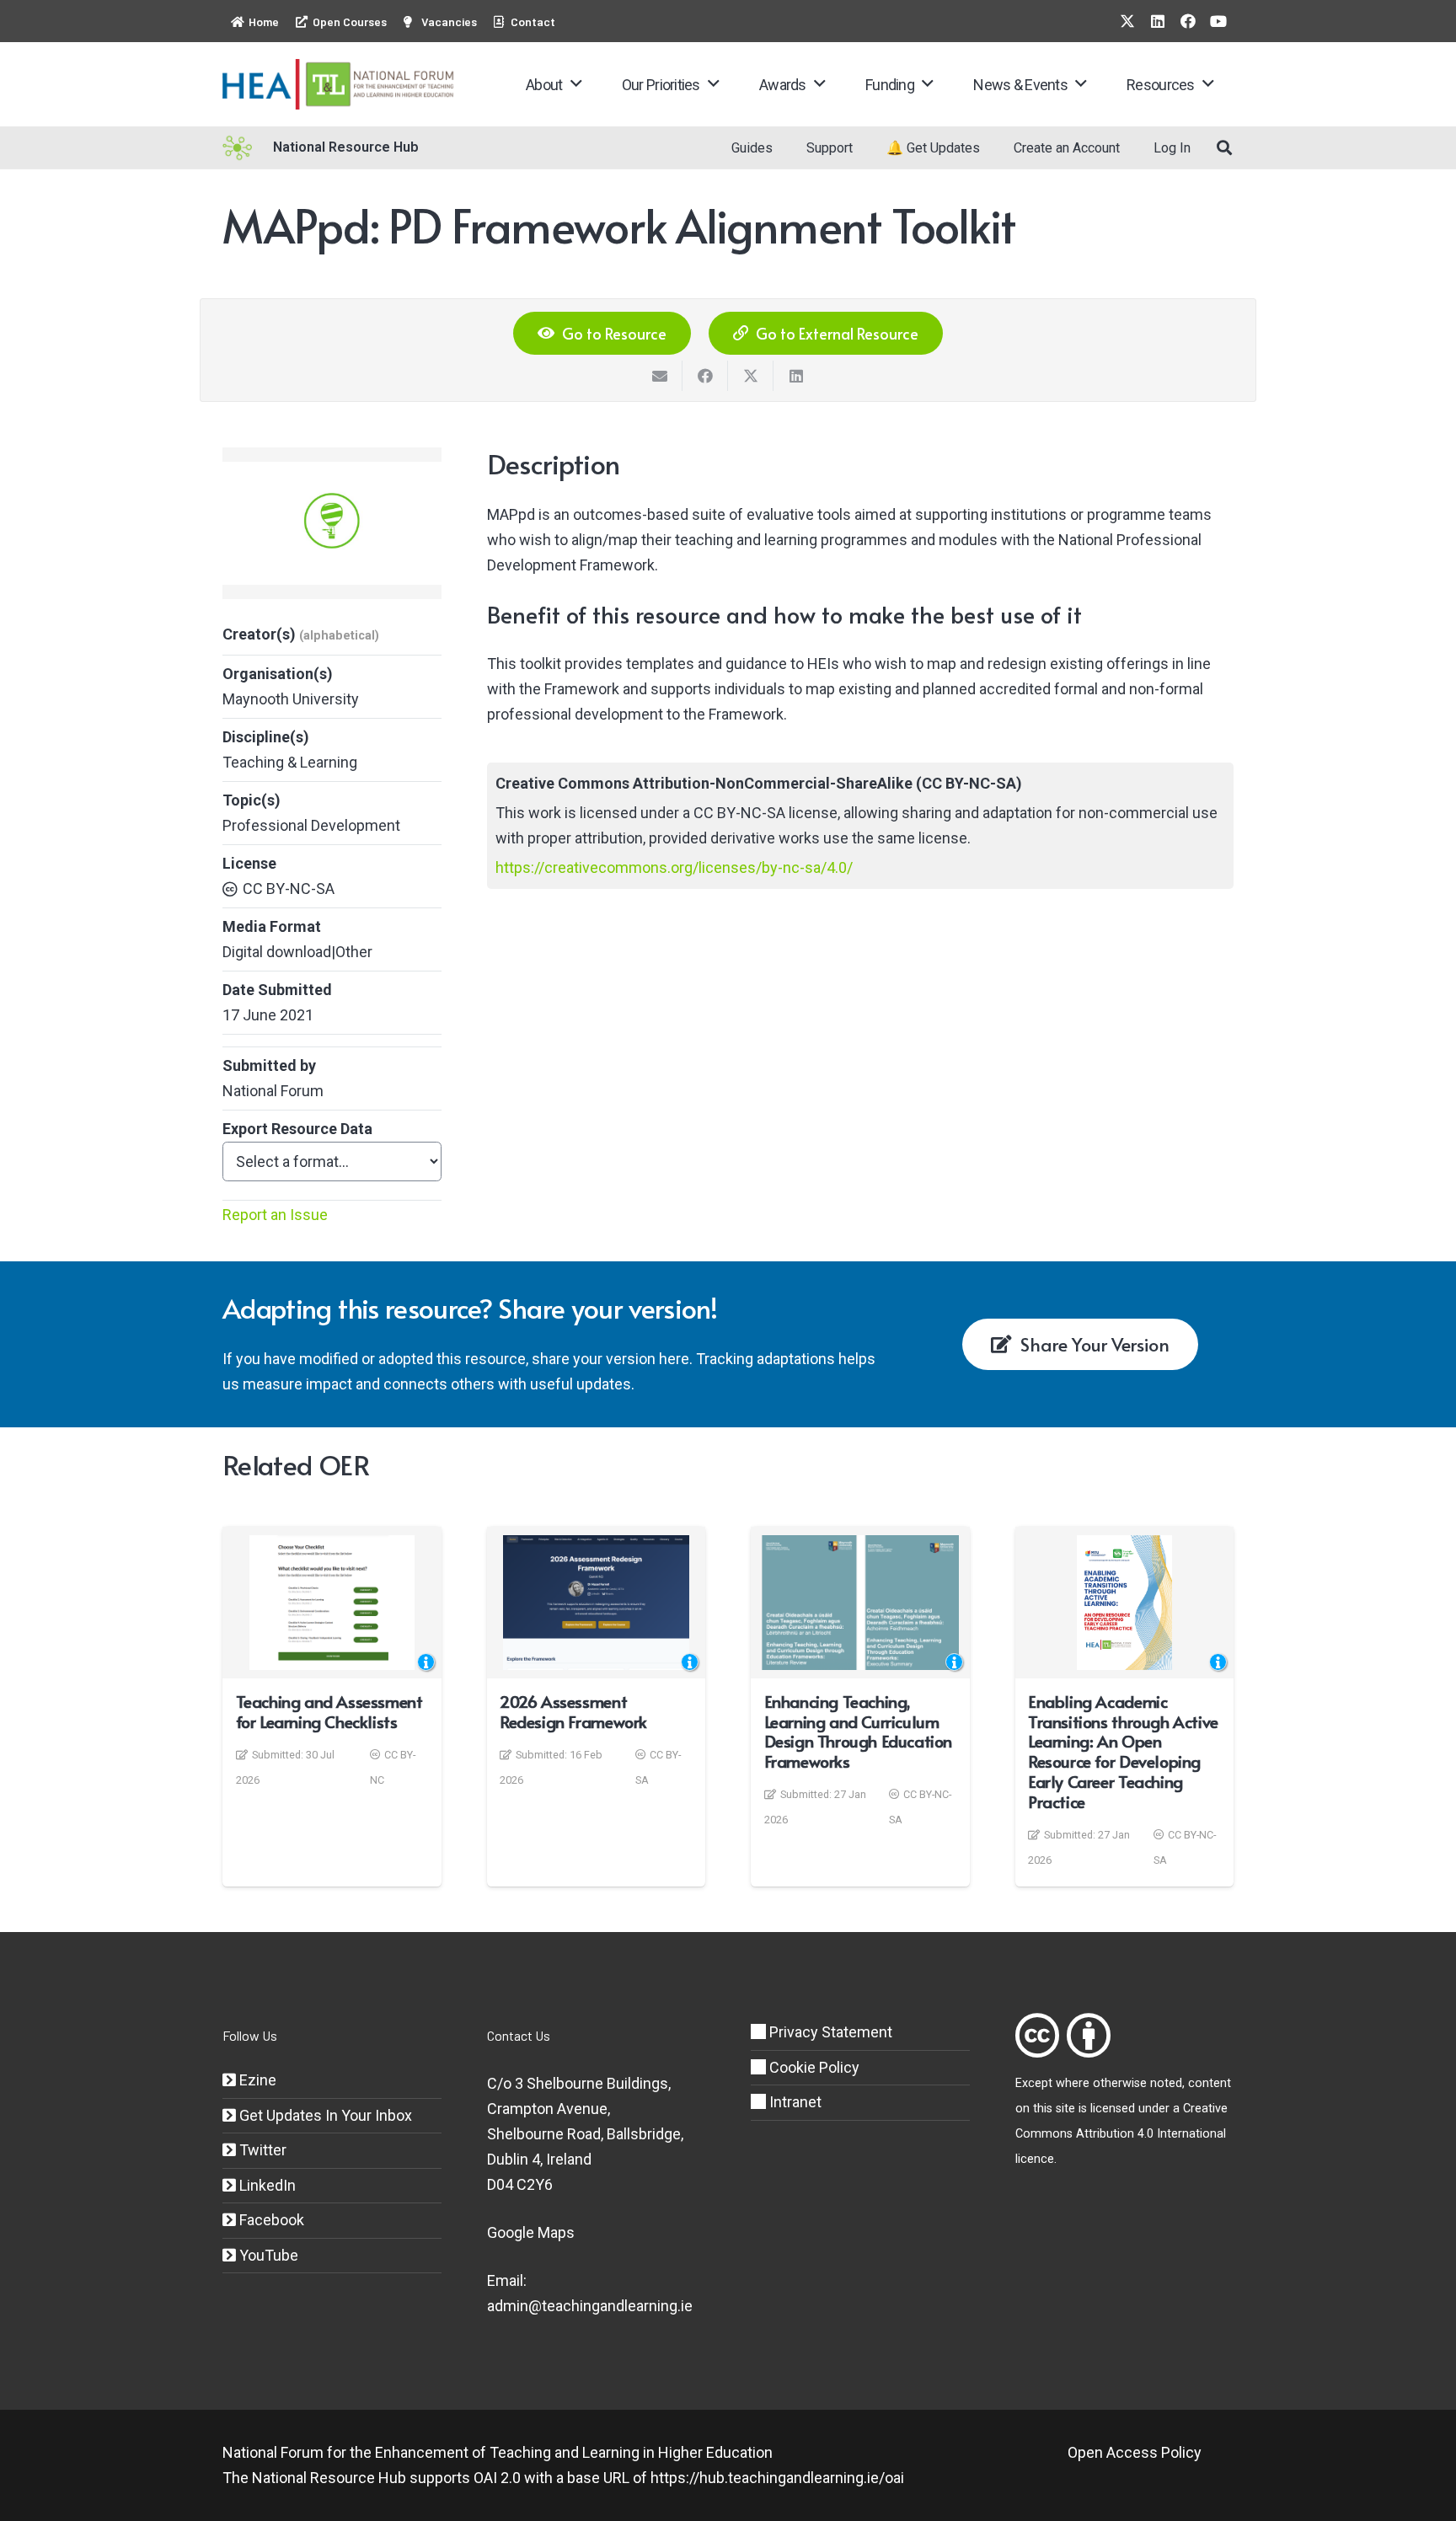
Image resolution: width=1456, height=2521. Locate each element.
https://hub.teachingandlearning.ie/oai (777, 2478)
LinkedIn (266, 2185)
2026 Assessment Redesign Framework (573, 1711)
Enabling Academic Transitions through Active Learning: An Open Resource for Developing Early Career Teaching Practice (1123, 1751)
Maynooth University (291, 699)
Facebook (270, 2220)
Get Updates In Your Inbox (324, 2115)
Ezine (256, 2080)
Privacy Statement (829, 2032)
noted (1166, 2083)
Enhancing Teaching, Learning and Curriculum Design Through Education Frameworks (859, 1731)
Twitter (261, 2150)
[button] (576, 84)
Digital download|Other (297, 952)
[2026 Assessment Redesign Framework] (596, 1603)
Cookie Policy (813, 2067)
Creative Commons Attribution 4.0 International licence (1121, 2134)
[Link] (1037, 2035)
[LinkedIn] (1158, 21)
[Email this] (660, 376)
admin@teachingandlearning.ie (590, 2306)
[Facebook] (1188, 21)
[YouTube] (1218, 21)
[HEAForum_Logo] (339, 84)
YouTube (267, 2255)
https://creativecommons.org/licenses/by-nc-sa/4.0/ (674, 867)
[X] (1127, 21)
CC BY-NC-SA (289, 889)
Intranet (794, 2102)
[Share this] (705, 376)
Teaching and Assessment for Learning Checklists (329, 1711)
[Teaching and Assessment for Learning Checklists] (332, 1603)
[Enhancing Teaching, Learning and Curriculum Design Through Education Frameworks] (860, 1603)
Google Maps (531, 2232)
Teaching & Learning (290, 762)
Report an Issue (275, 1215)
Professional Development (311, 825)
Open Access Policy (1135, 2452)
